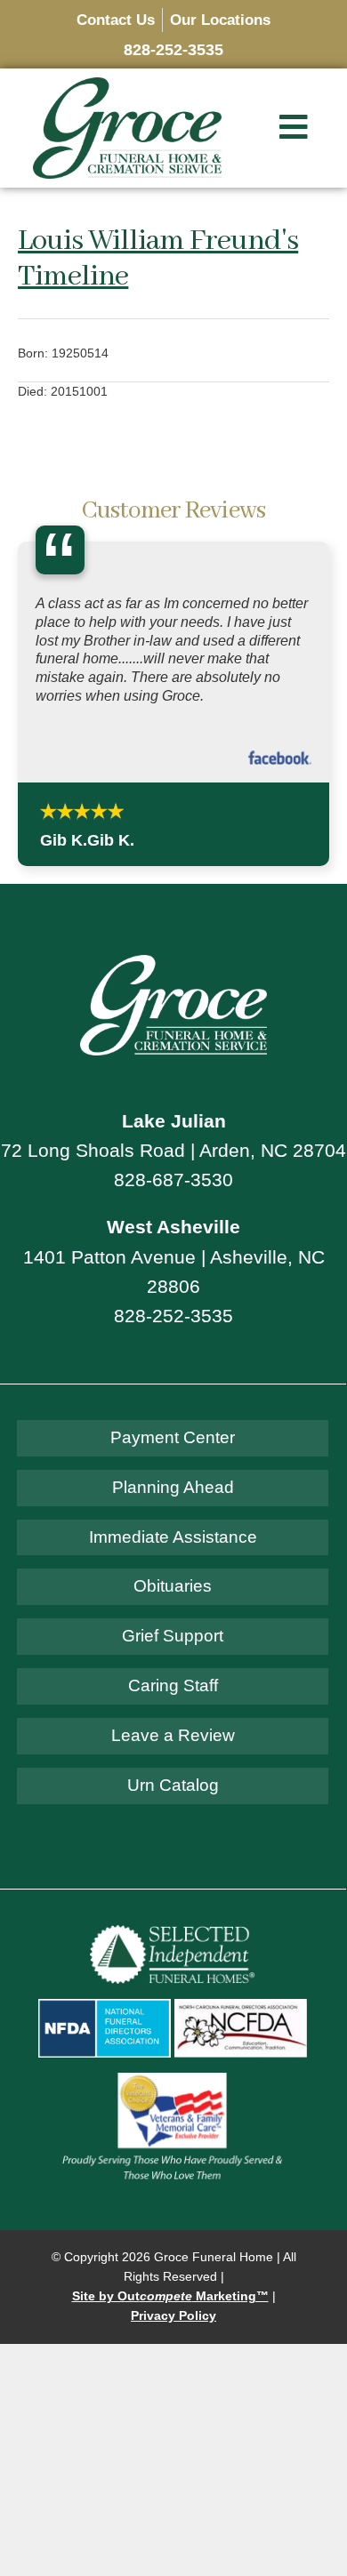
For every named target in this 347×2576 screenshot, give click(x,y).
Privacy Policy (173, 2316)
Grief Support (173, 1636)
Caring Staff (173, 1685)
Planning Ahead (173, 1487)
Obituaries (173, 1586)
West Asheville (173, 1227)
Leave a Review (173, 1735)
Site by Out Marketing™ (170, 2296)
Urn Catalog (173, 1785)
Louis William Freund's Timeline (158, 259)
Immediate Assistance (173, 1537)
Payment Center (173, 1437)
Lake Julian (174, 1121)
